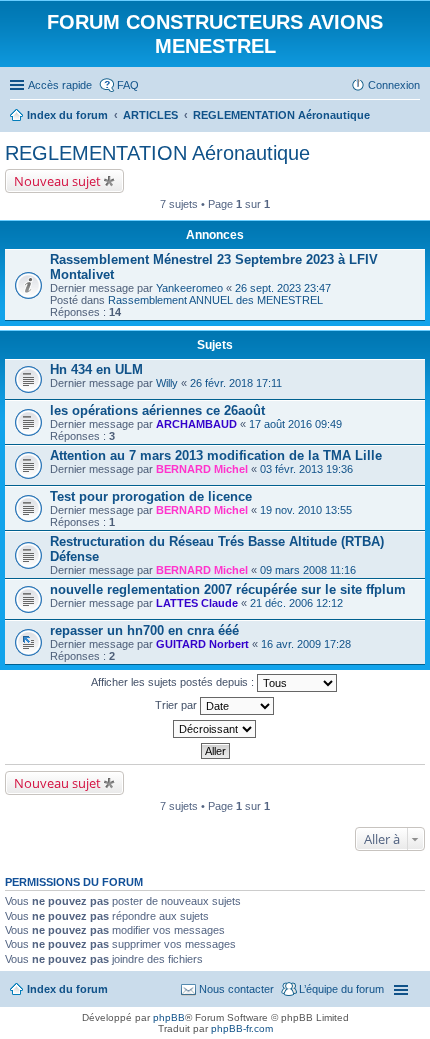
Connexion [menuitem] (394, 85)
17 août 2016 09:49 (295, 424)
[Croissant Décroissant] (215, 729)
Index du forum (67, 989)
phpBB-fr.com (242, 1028)
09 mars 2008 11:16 (308, 570)
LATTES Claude (197, 603)
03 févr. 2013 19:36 (306, 469)
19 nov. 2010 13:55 (306, 510)
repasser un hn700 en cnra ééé (144, 630)
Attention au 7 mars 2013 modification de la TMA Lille (216, 455)
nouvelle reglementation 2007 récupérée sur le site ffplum (228, 589)
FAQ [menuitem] (128, 85)
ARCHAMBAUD (196, 424)
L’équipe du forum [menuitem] (341, 989)
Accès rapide (60, 85)
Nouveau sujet (57, 181)
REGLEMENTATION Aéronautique (157, 153)
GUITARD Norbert (202, 644)
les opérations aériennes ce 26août (157, 410)
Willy (167, 383)
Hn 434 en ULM (96, 369)
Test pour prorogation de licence (151, 496)
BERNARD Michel (202, 469)
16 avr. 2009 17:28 (306, 644)
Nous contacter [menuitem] (236, 989)
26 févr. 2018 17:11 (236, 383)
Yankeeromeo (189, 288)
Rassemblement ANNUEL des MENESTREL (215, 300)
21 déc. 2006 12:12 (296, 603)
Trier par (177, 705)
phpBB (169, 1017)
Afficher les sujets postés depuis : (174, 682)
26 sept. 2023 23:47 (283, 288)
